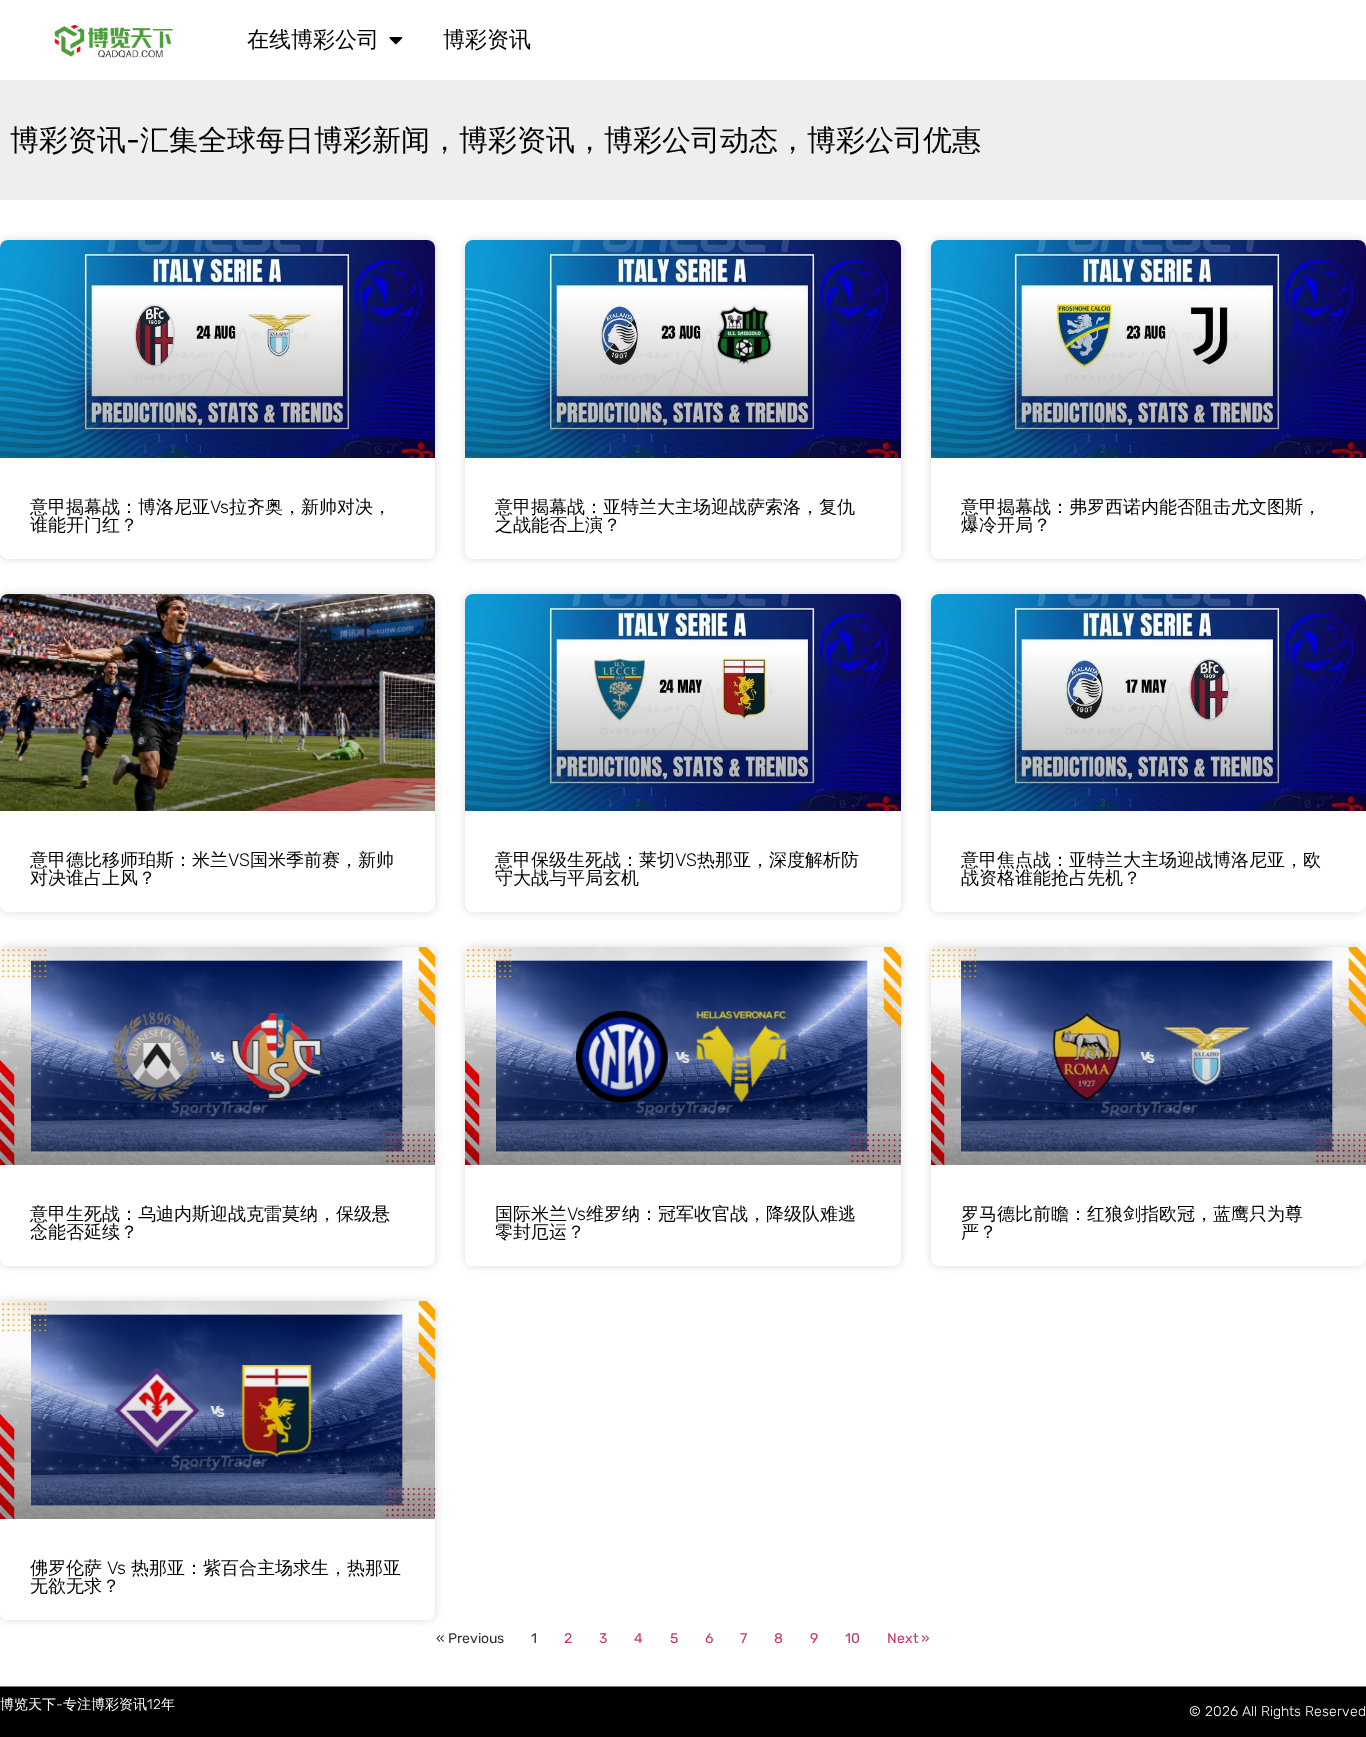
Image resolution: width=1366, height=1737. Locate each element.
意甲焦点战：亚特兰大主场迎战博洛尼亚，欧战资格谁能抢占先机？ (1141, 869)
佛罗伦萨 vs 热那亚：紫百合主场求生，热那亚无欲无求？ (215, 1577)
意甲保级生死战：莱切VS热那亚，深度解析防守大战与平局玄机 (677, 869)
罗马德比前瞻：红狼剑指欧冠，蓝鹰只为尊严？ (1132, 1223)
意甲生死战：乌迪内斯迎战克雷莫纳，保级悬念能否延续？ (210, 1223)
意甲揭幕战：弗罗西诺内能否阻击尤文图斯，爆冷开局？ (1141, 516)
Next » (908, 1638)
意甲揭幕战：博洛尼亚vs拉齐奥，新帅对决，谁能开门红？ (210, 516)
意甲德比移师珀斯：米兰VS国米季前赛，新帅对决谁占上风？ (212, 869)
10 (852, 1638)
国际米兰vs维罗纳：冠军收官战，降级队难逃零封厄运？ (675, 1223)
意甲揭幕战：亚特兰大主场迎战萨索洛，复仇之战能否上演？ (675, 516)
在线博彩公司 (313, 39)
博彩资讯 (487, 39)
